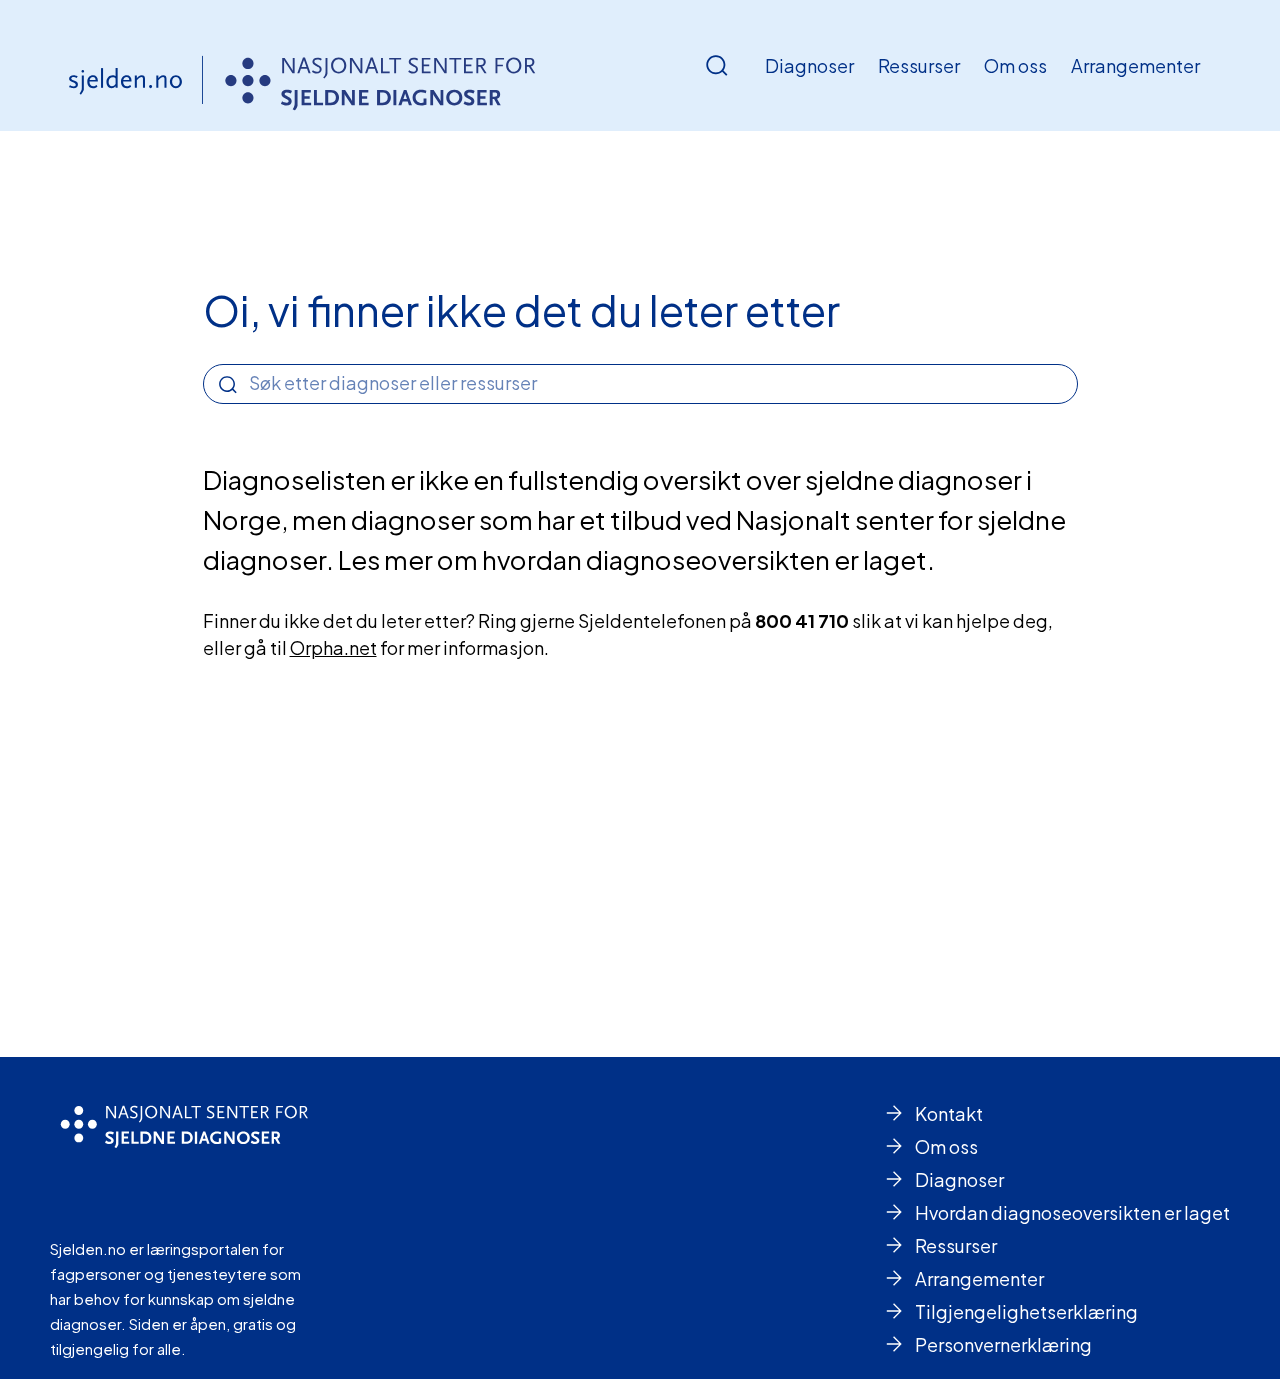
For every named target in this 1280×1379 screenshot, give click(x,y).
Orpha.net (333, 647)
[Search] (228, 385)
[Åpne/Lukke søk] (717, 66)
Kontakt (949, 1113)
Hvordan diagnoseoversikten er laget (1072, 1212)
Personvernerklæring (1003, 1344)
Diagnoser (809, 65)
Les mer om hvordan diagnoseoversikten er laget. (636, 559)
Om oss (1015, 65)
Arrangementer (1135, 65)
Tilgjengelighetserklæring (1026, 1311)
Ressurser (919, 65)
